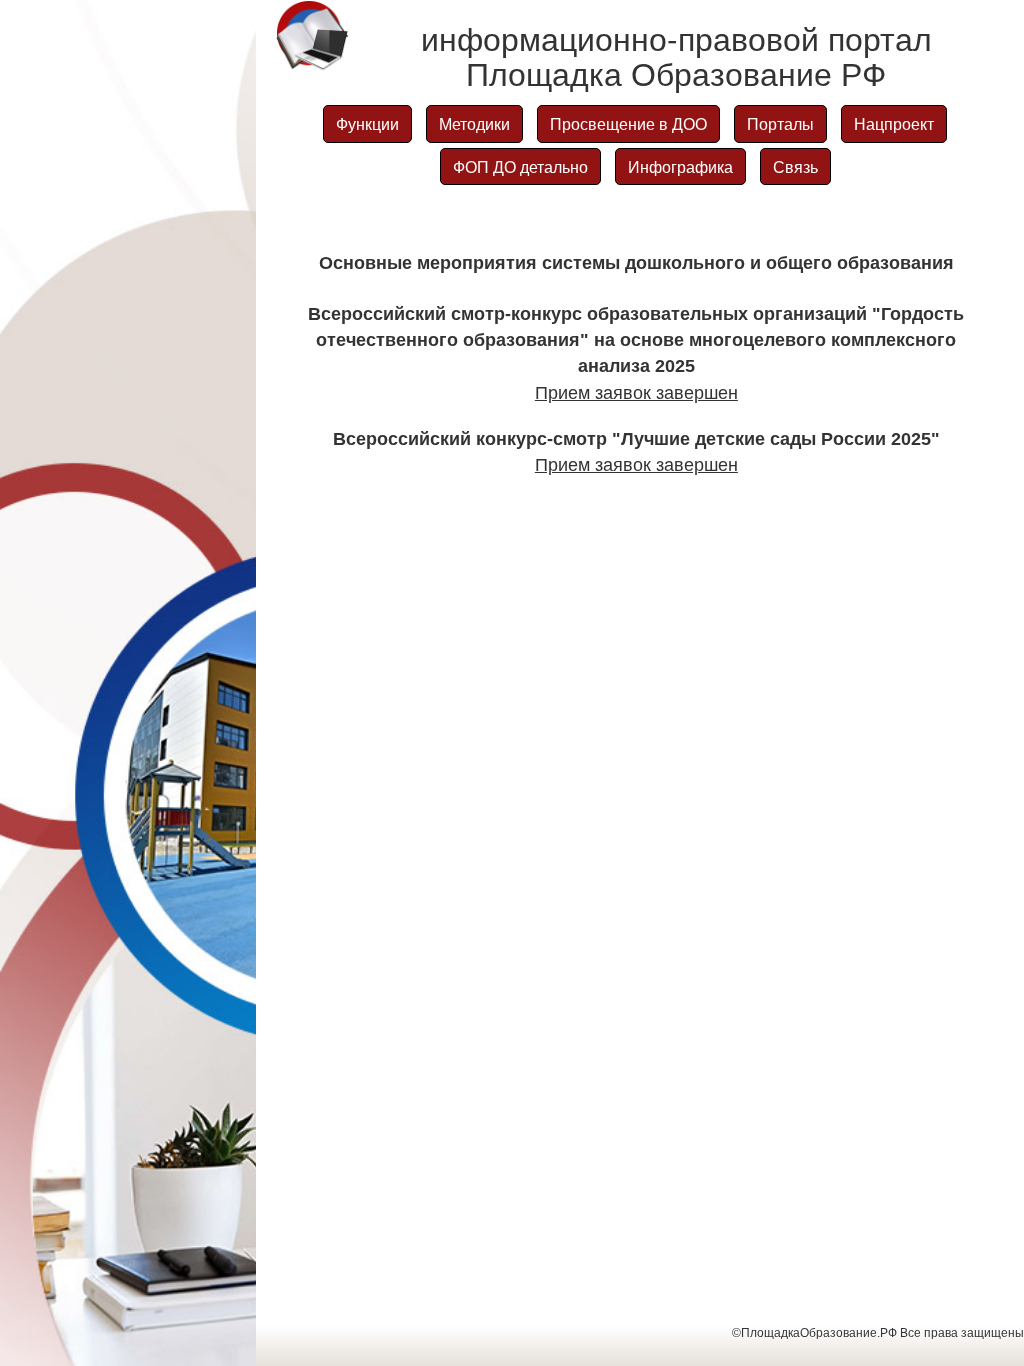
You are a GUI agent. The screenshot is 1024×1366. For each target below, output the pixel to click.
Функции (367, 123)
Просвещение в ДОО (628, 123)
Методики (474, 123)
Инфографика (680, 166)
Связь (795, 166)
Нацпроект (894, 123)
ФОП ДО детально (520, 166)
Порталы (780, 123)
